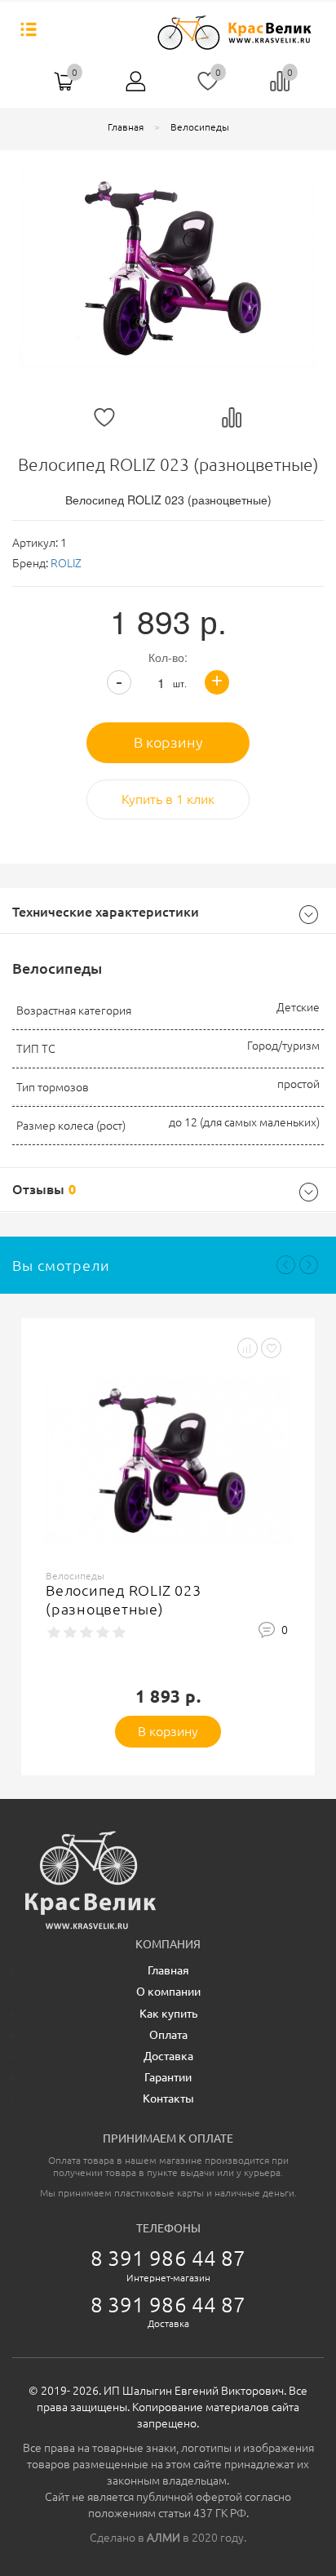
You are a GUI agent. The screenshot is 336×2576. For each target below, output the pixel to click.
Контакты (168, 2099)
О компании (168, 1992)
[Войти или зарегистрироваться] (136, 87)
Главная (168, 1970)
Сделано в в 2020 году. (168, 2538)
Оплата (168, 2035)
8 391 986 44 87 (168, 2258)
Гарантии (168, 2077)
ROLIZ (66, 563)
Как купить (168, 2014)
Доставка (168, 2056)
